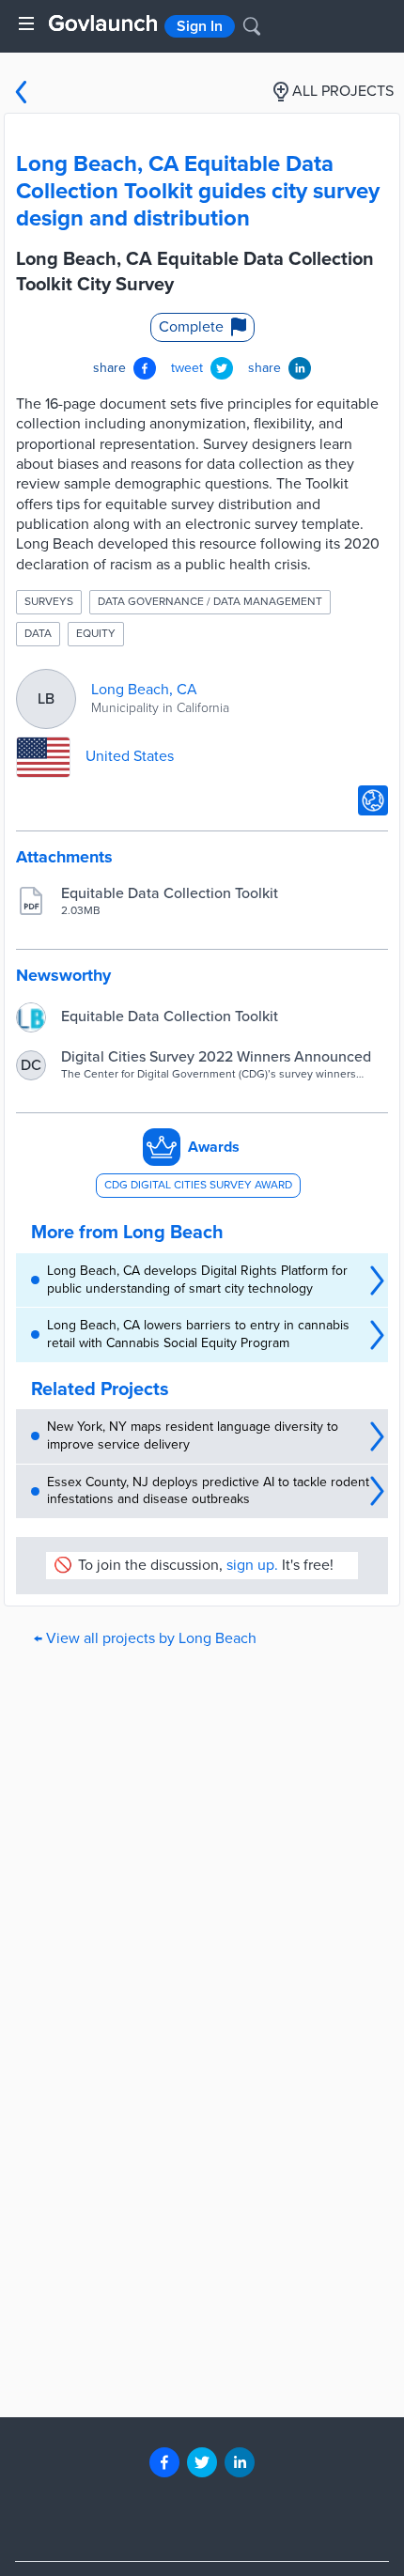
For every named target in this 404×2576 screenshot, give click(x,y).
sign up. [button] (252, 1565)
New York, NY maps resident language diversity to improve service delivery (193, 1435)
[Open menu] (26, 23)
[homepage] (103, 23)
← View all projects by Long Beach (145, 1638)
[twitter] (202, 2462)
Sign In (200, 26)
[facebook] (164, 2462)
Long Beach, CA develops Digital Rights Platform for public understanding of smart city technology (197, 1280)
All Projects (343, 91)
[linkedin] (240, 2462)
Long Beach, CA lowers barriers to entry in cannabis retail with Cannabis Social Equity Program (198, 1334)
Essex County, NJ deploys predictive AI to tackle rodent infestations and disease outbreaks (208, 1491)
